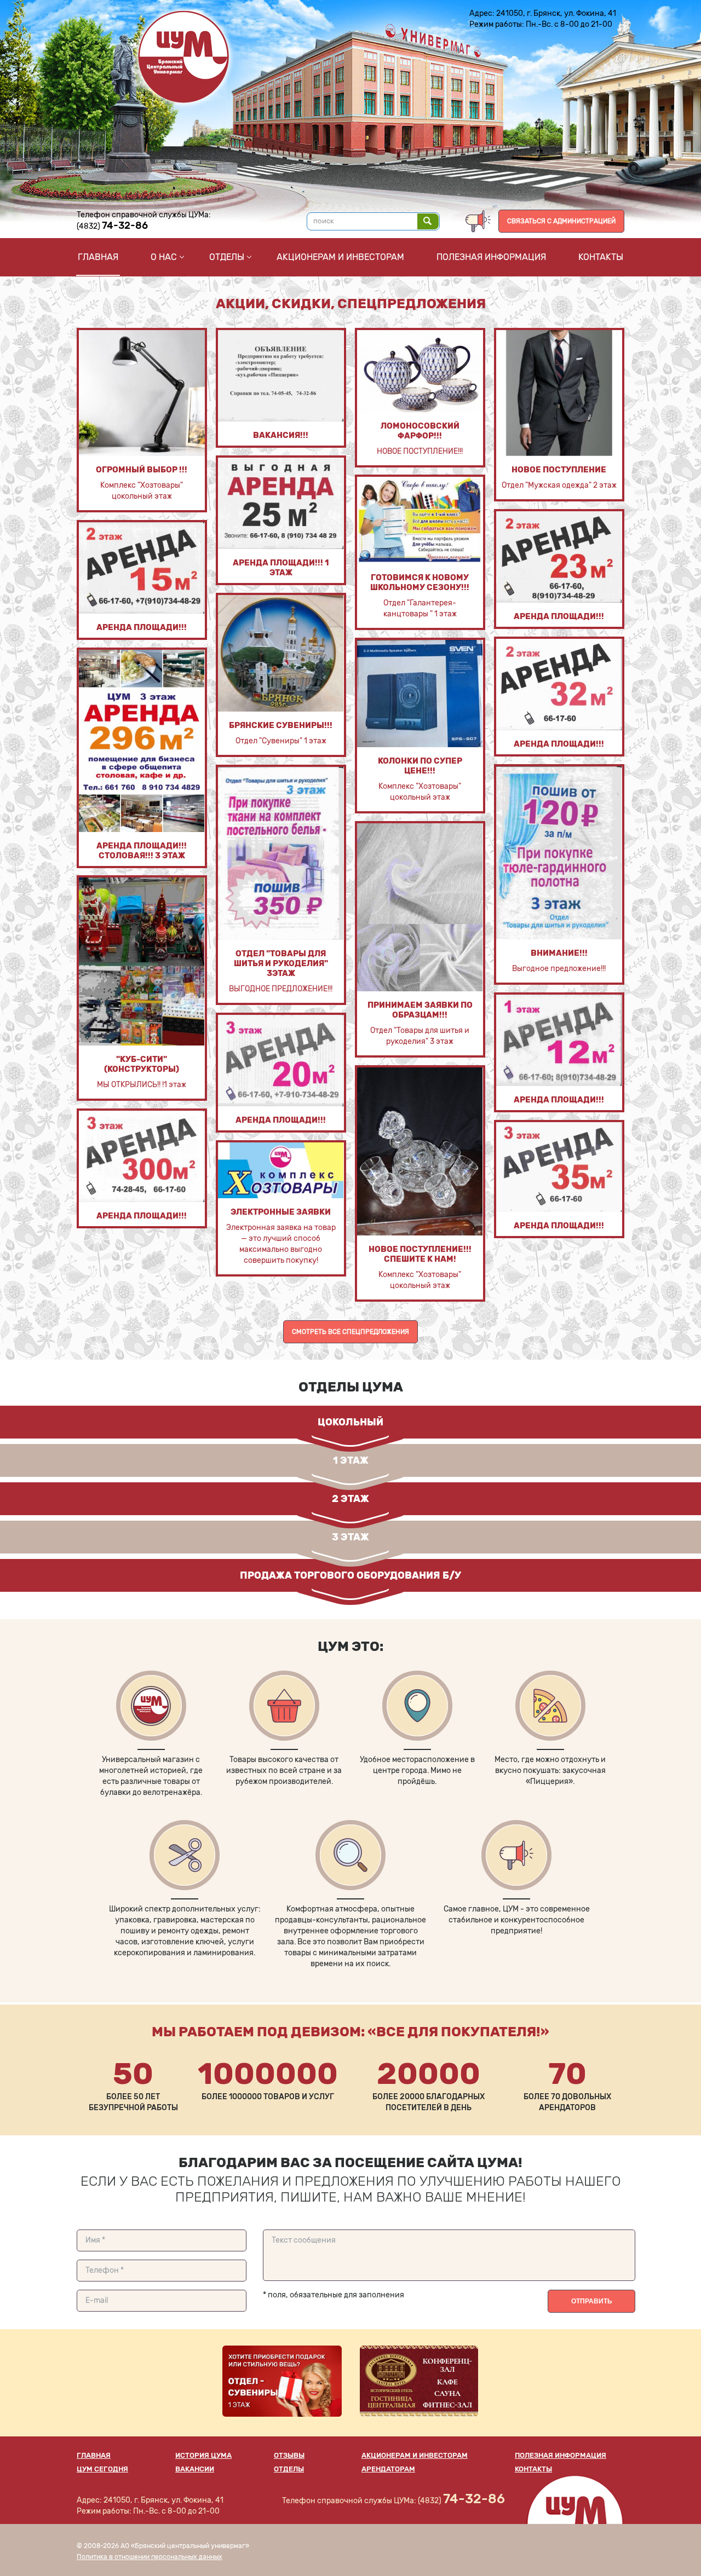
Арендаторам (388, 2469)
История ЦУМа (203, 2455)
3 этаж (350, 1537)
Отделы (227, 257)
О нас (164, 257)
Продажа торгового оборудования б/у (350, 1575)
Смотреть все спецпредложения (350, 1332)
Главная (98, 257)
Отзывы (289, 2455)
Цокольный (350, 1422)
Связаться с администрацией (561, 221)
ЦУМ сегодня (102, 2469)
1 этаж (351, 1460)
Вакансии (195, 2469)
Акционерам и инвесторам (340, 257)
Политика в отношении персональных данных (150, 2557)
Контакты (601, 257)
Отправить (592, 2301)
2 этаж (350, 1499)
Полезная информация (491, 257)
